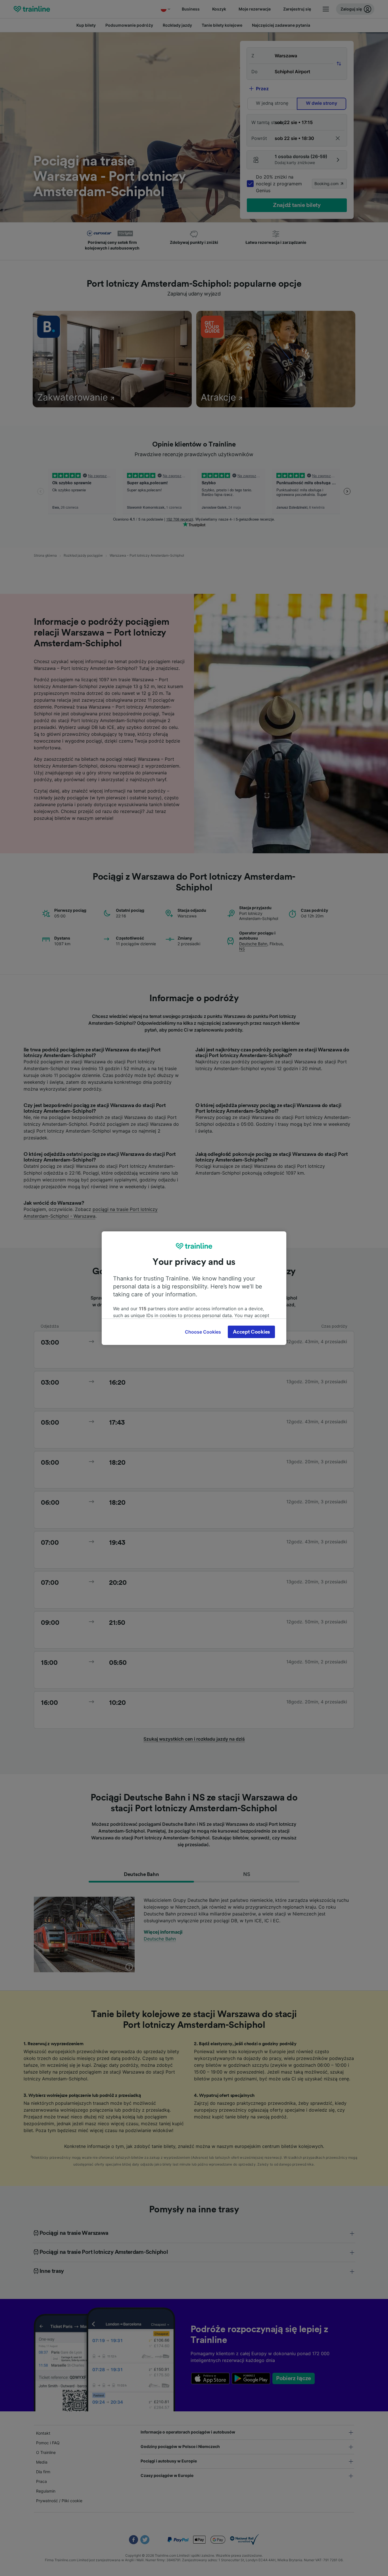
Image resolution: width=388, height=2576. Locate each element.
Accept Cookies (251, 1332)
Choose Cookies (203, 1332)
